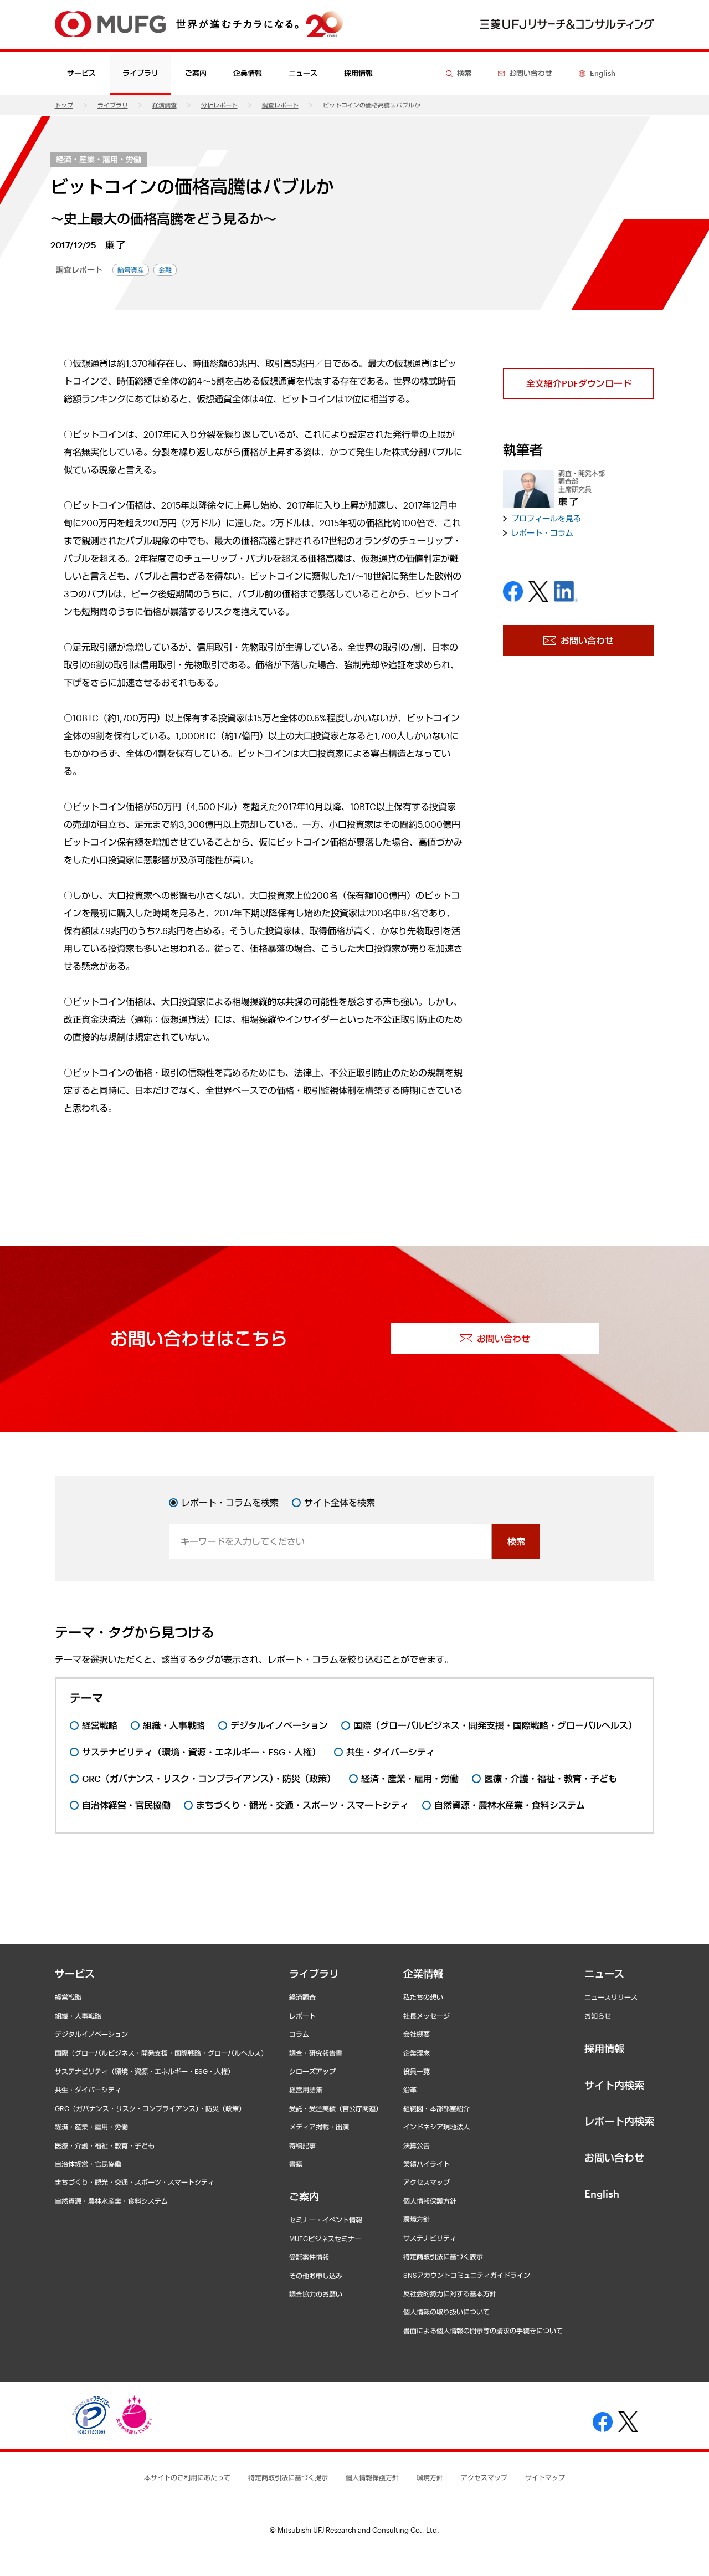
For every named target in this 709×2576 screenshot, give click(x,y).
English (602, 2194)
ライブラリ (113, 105)
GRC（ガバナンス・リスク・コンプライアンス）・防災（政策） (150, 2108)
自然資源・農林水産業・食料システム (111, 2201)
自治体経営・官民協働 (88, 2164)
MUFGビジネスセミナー (325, 2239)
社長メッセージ (427, 2016)
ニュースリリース (611, 1997)
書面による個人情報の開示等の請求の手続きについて (483, 2331)
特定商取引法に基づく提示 (288, 2477)
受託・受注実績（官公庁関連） (336, 2108)
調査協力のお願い (316, 2294)
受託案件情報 (309, 2257)
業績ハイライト (427, 2164)
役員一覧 (417, 2071)
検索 (516, 1541)
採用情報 (358, 73)
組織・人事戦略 (78, 2016)
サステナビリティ (430, 2238)
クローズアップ (312, 2071)
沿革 (410, 2090)
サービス (75, 1974)
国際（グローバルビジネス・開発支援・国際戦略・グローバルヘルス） (161, 2053)
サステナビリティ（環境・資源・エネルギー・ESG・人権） (145, 2071)
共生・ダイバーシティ (88, 2090)
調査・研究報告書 (316, 2053)
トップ (64, 105)
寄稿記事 (302, 2145)
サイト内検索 (614, 2085)
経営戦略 (68, 1997)
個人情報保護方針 (430, 2201)
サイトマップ (545, 2477)
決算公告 (417, 2145)
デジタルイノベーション (91, 2034)
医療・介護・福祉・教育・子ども (105, 2145)
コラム (299, 2034)
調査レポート (280, 105)
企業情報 (423, 1974)
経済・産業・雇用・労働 (99, 159)
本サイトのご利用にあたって (187, 2477)
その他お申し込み (316, 2276)
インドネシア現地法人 (436, 2127)
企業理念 (417, 2053)
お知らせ (598, 2016)
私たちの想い (423, 1997)
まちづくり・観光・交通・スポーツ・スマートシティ (135, 2182)
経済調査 (165, 105)
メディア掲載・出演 (319, 2127)
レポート (302, 2016)
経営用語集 (306, 2090)
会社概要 (417, 2034)
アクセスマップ (427, 2182)
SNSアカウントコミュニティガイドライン (467, 2275)
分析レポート (219, 105)
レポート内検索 (619, 2121)
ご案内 (304, 2196)
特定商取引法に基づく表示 (443, 2256)
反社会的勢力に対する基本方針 (450, 2293)
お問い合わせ (614, 2158)
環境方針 (417, 2219)
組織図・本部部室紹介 (436, 2108)
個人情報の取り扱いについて (446, 2312)
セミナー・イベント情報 (326, 2220)
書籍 (296, 2164)
